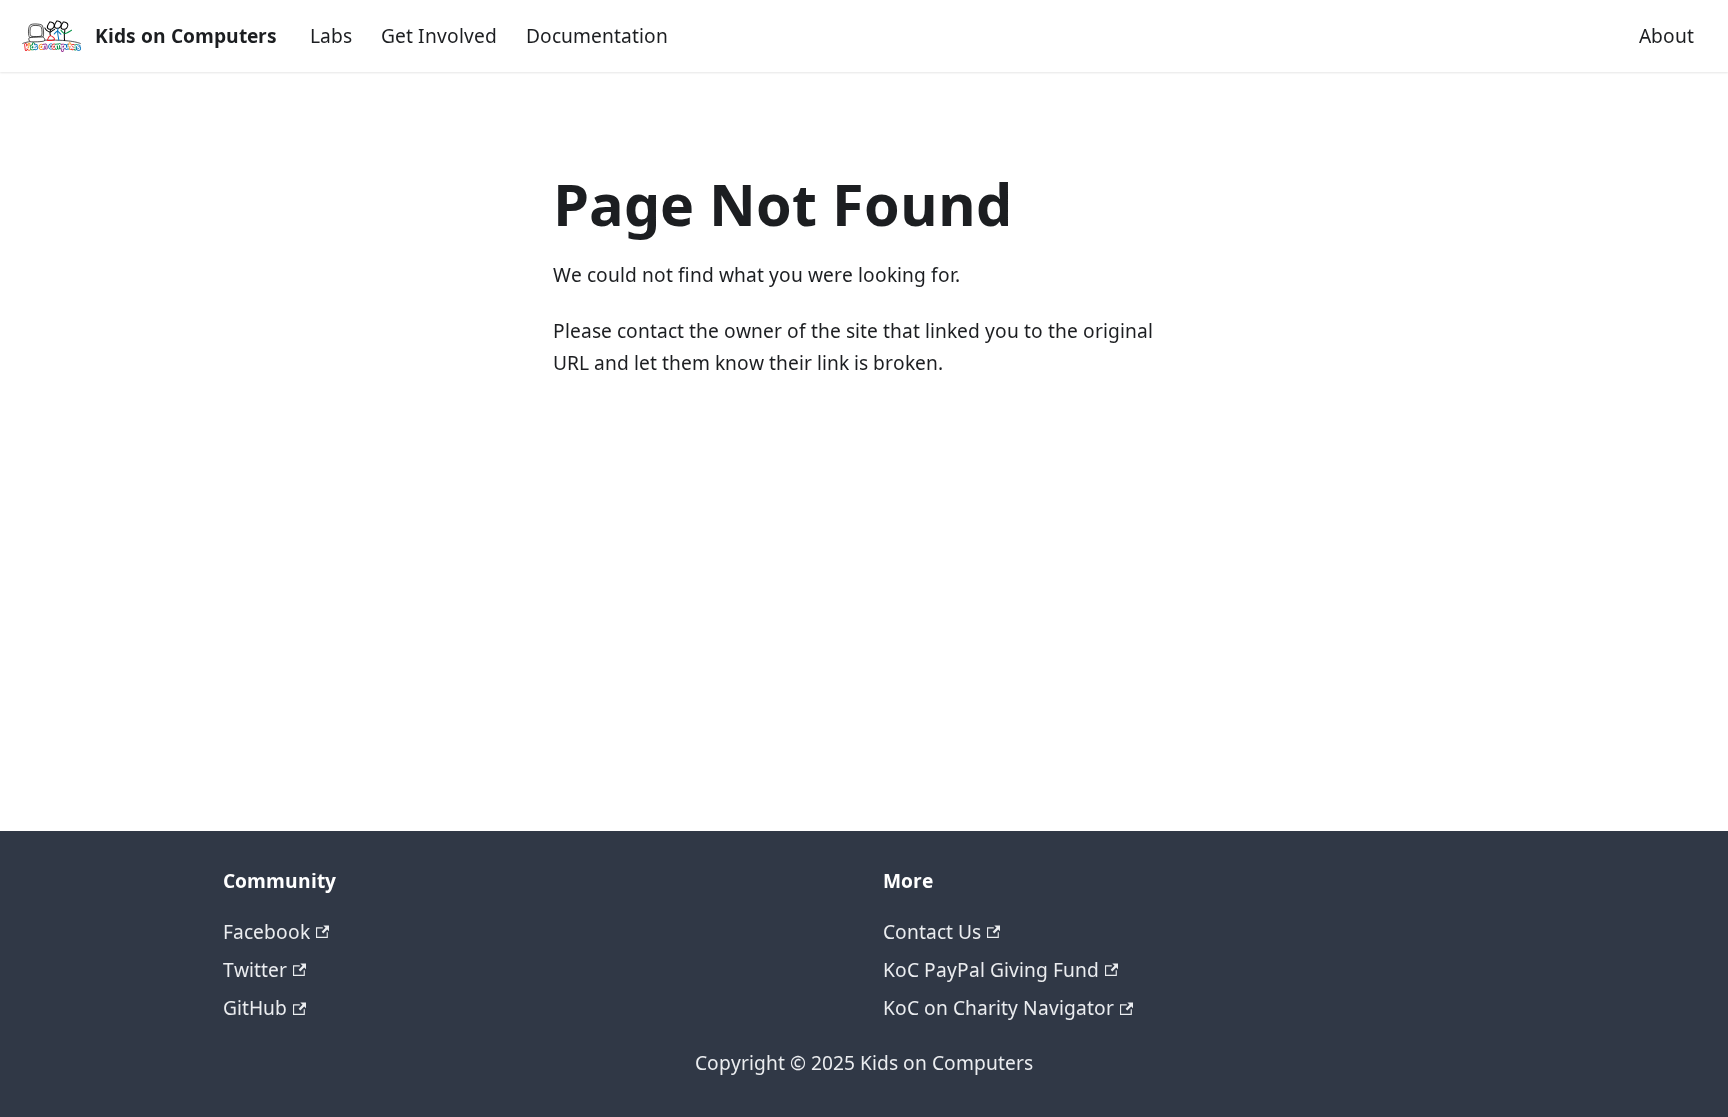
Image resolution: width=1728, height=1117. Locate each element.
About (1666, 35)
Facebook (266, 931)
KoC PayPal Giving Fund (991, 969)
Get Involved (439, 35)
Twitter (255, 969)
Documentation (597, 35)
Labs (331, 35)
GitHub (255, 1007)
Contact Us (932, 931)
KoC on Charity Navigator (998, 1007)
